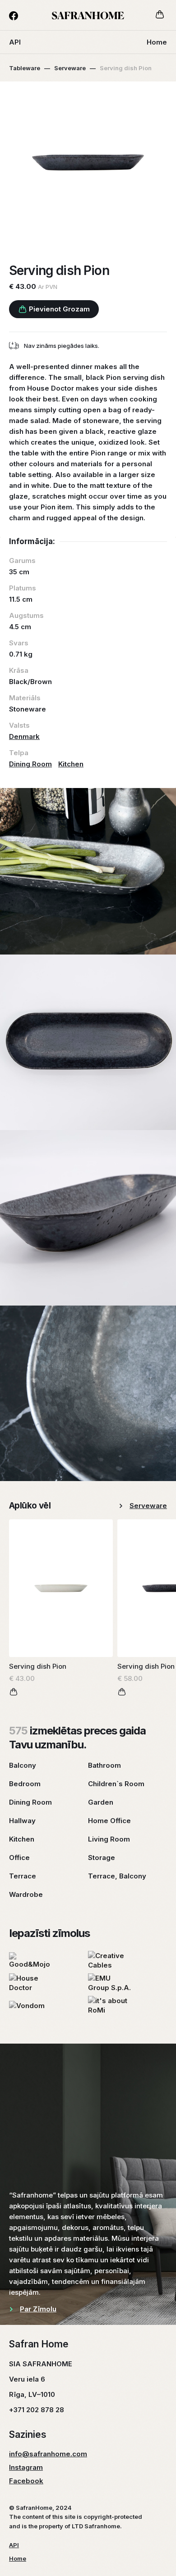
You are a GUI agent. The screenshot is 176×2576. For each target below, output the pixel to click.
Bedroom (25, 1784)
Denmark (24, 736)
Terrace (23, 1876)
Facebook (26, 2481)
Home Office (109, 1821)
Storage (102, 1858)
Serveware (70, 68)
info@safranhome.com (48, 2454)
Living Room (109, 1839)
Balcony (23, 1765)
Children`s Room (116, 1784)
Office (19, 1858)
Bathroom (104, 1765)
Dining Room (30, 764)
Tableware (25, 68)
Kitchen (71, 764)
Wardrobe (26, 1894)
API (15, 42)
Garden (101, 1802)
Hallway (22, 1821)
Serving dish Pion (38, 1666)
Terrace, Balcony (117, 1876)
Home (157, 42)
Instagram (26, 2467)
